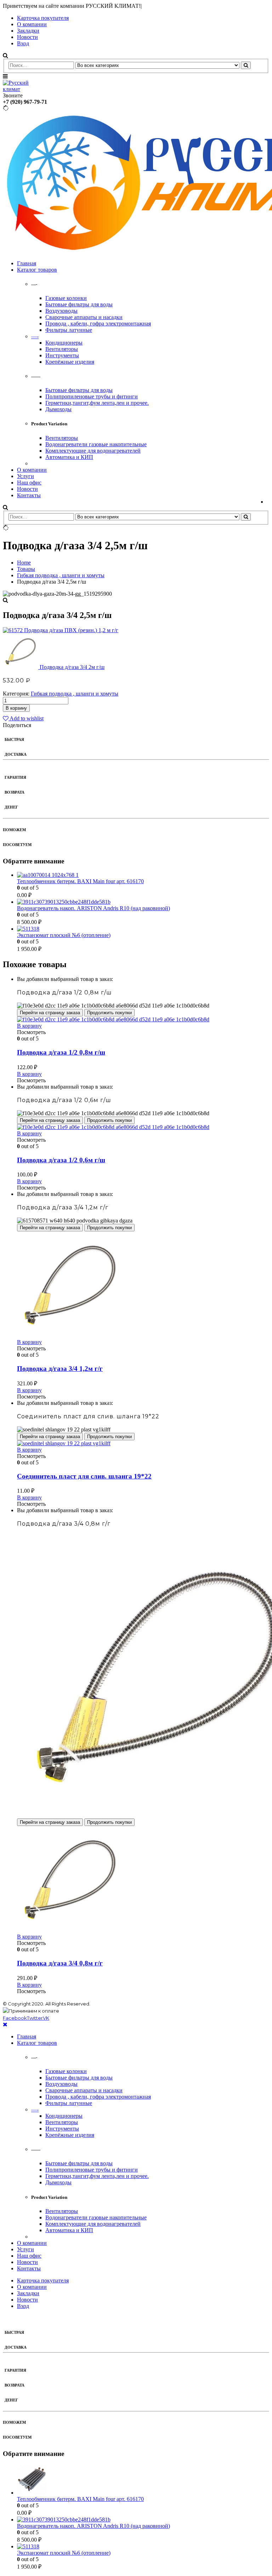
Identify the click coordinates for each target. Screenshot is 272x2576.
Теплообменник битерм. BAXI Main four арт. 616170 (80, 881)
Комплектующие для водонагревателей (93, 451)
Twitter (35, 2018)
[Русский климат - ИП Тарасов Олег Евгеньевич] (22, 89)
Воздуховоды (61, 311)
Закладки (28, 31)
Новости (27, 37)
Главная (27, 263)
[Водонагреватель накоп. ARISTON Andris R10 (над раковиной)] (143, 902)
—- (35, 336)
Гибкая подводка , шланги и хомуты (75, 694)
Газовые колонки (66, 298)
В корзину (16, 708)
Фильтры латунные (69, 330)
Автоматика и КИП (69, 457)
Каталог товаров (37, 270)
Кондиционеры (64, 343)
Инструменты (62, 355)
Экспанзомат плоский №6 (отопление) (64, 935)
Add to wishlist (26, 718)
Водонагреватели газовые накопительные (96, 444)
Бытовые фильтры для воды (79, 304)
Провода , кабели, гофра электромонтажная (98, 324)
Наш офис (29, 483)
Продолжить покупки (109, 1013)
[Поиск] (246, 65)
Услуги (25, 476)
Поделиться (17, 725)
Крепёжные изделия (70, 362)
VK (46, 2018)
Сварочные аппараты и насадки (84, 317)
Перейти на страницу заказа (50, 1013)
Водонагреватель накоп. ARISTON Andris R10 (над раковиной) (93, 908)
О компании (32, 24)
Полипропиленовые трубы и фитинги (92, 396)
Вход (23, 43)
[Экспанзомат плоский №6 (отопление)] (143, 929)
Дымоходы (58, 409)
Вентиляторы (62, 349)
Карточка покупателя (43, 18)
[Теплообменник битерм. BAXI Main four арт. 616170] (143, 875)
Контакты (29, 495)
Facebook (15, 2018)
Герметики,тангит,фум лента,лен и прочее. (97, 403)
